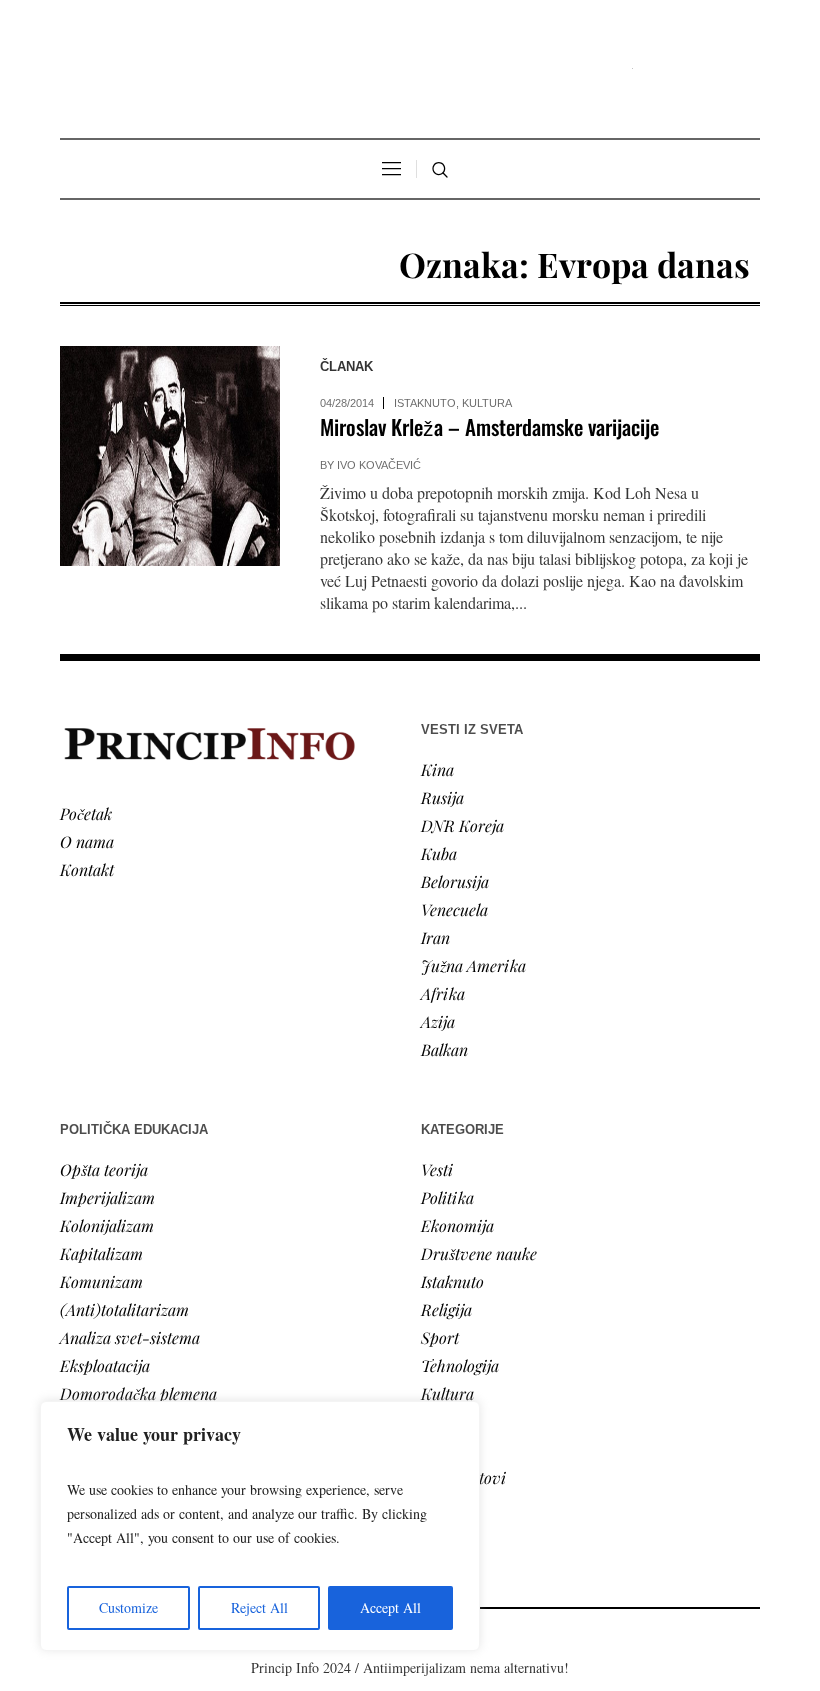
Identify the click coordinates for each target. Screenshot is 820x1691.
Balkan (444, 1049)
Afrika (443, 993)
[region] (260, 1526)
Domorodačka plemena (138, 1393)
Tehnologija (460, 1365)
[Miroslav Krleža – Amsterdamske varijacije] (170, 456)
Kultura (487, 403)
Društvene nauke (479, 1253)
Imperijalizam (107, 1197)
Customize (128, 1607)
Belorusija (455, 881)
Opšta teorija (104, 1169)
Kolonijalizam (107, 1225)
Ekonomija (457, 1225)
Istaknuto (425, 403)
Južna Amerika (473, 965)
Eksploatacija (105, 1365)
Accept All (390, 1607)
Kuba (439, 853)
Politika (447, 1197)
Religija (446, 1309)
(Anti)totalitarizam (124, 1309)
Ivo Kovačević (379, 465)
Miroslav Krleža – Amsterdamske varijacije (489, 426)
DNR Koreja (462, 825)
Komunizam (101, 1281)
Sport (440, 1337)
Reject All (259, 1607)
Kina (437, 769)
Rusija (442, 797)
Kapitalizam (101, 1253)
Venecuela (454, 909)
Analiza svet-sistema (130, 1337)
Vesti (437, 1169)
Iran (435, 937)
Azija (438, 1021)
